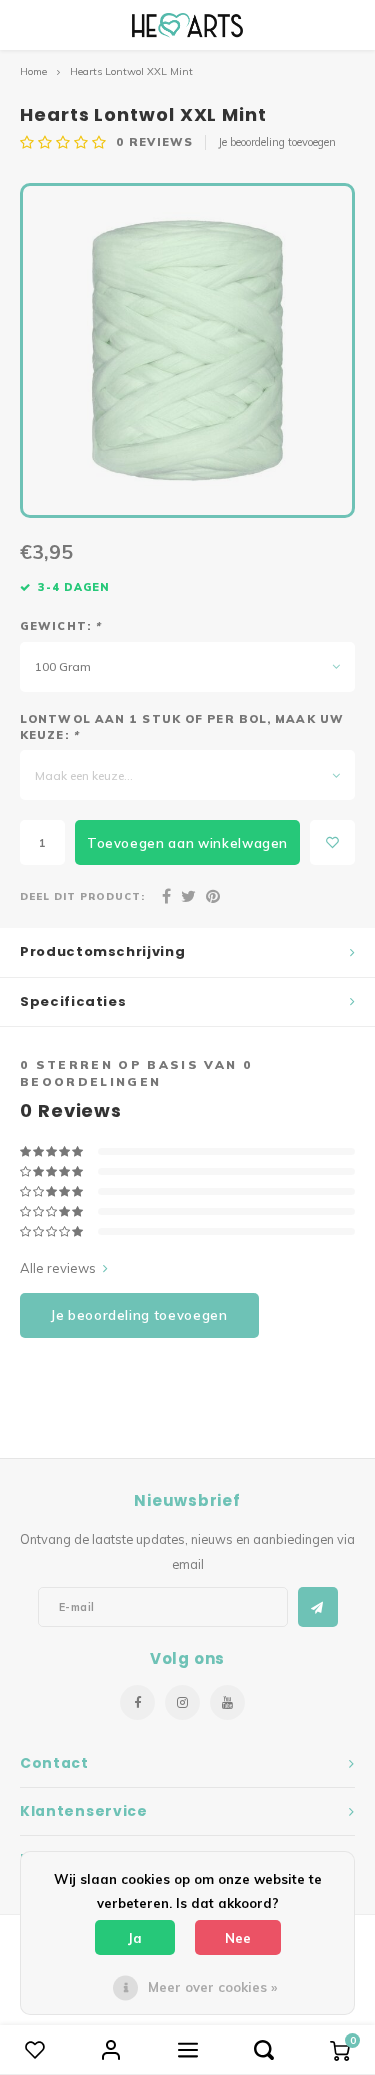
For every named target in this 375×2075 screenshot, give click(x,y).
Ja (135, 1938)
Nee (238, 1938)
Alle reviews (58, 1268)
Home (33, 71)
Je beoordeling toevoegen (277, 142)
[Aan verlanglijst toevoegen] (332, 842)
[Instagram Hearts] (182, 1702)
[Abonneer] (318, 1607)
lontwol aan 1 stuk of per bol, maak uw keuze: (182, 727)
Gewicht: (60, 626)
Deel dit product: (82, 896)
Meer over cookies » (212, 1987)
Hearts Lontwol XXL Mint (131, 71)
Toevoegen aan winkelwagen (187, 843)
